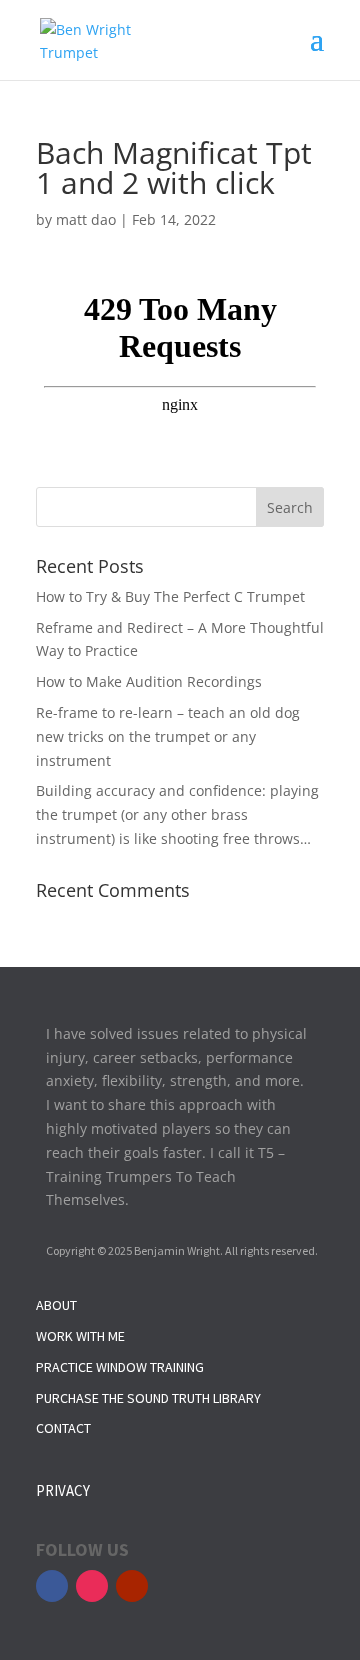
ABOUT (56, 1305)
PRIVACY (63, 1490)
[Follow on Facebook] (52, 1586)
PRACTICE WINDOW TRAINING (120, 1367)
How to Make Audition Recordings (149, 681)
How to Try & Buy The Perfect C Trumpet (170, 596)
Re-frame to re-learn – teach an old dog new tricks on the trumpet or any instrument (168, 736)
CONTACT (63, 1428)
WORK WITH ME (80, 1336)
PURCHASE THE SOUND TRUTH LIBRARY (148, 1398)
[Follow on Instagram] (92, 1586)
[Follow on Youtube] (132, 1586)
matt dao (86, 219)
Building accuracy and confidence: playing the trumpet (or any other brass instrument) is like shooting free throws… (177, 814)
